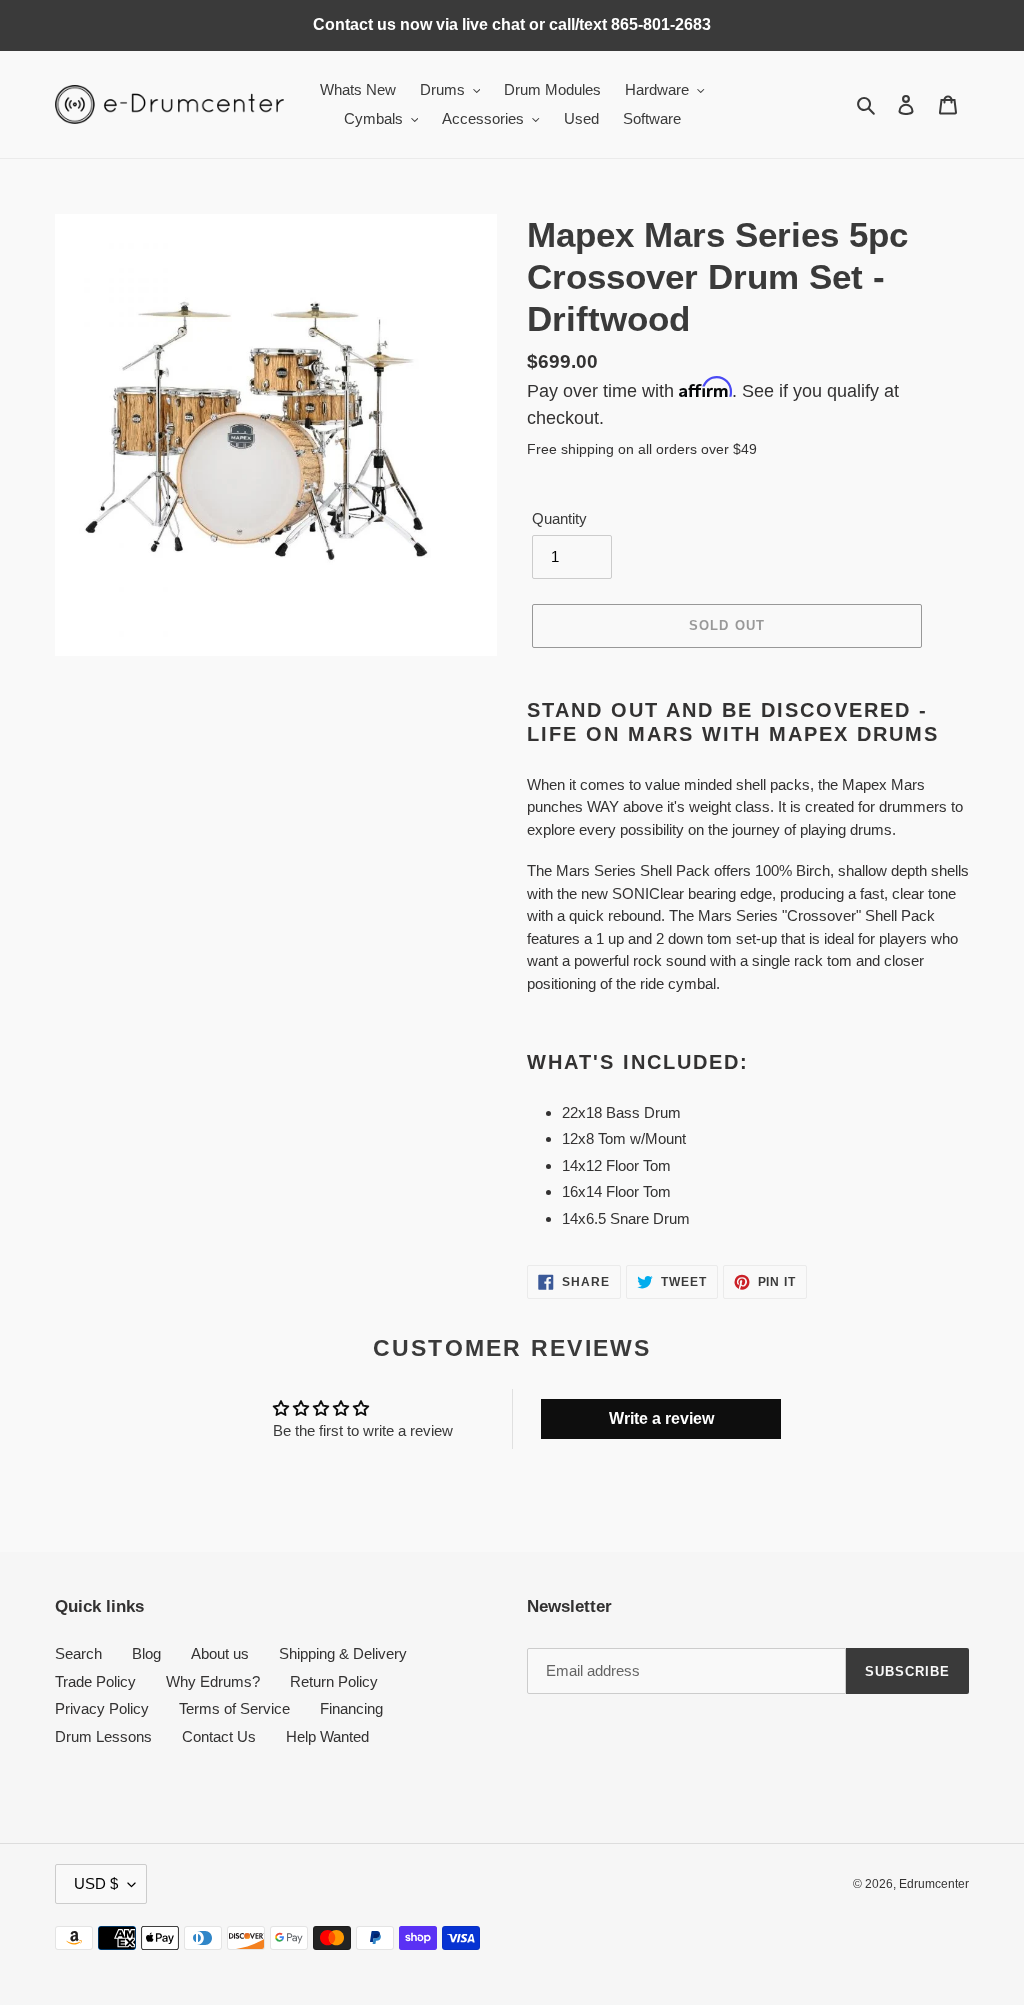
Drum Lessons (103, 1736)
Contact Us (219, 1736)
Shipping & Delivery (343, 1653)
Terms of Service (234, 1708)
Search (78, 1653)
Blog (146, 1653)
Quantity (559, 518)
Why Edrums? (213, 1681)
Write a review (661, 1418)
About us (220, 1653)
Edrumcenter (934, 1884)
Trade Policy (95, 1681)
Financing (351, 1708)
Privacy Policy (102, 1708)
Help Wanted (327, 1736)
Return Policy (334, 1681)
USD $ (96, 1883)
